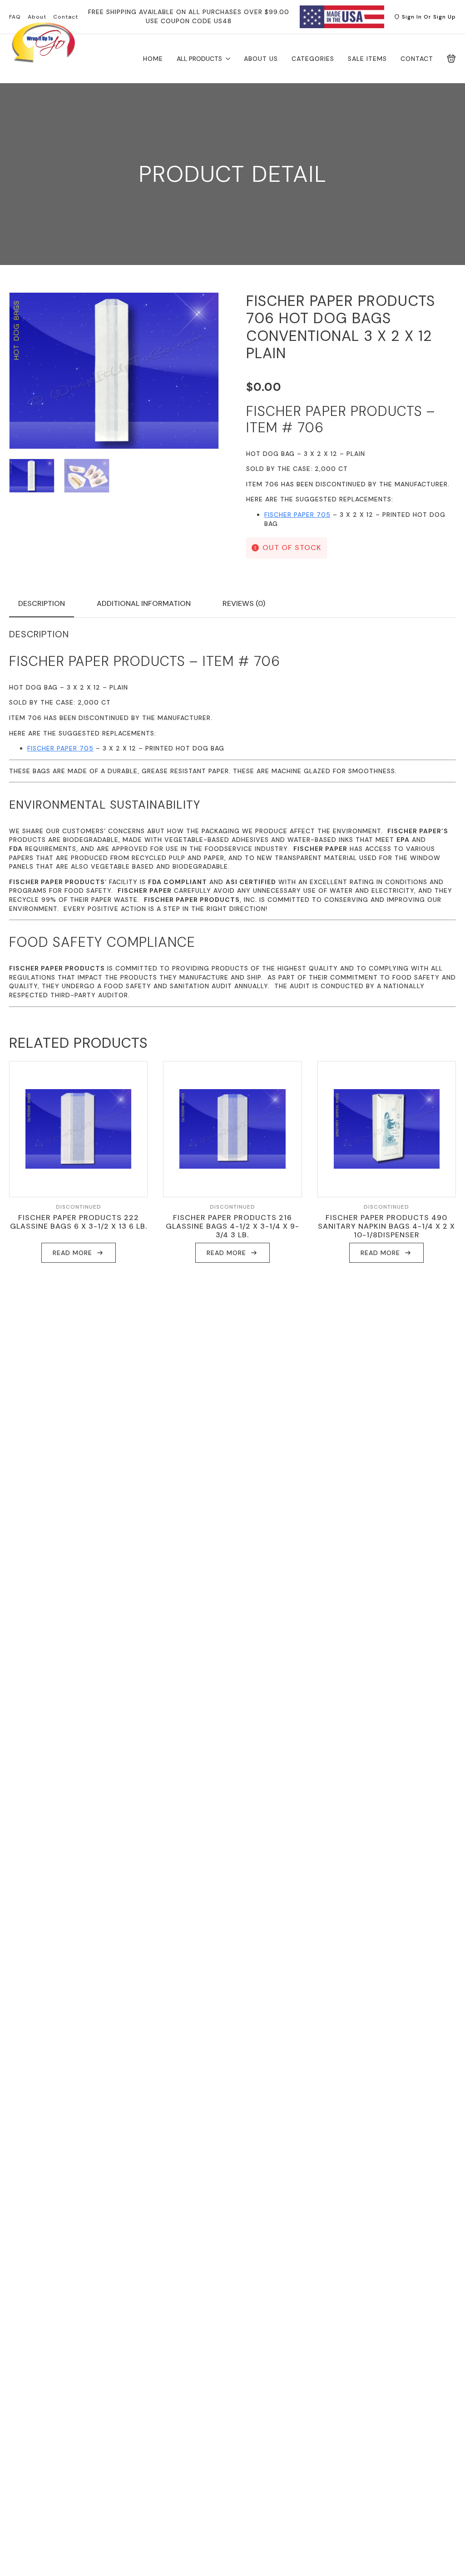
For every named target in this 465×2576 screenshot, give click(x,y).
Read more (72, 1253)
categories (313, 59)
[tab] (42, 604)
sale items (367, 59)
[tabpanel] (232, 818)
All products (199, 59)
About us (261, 59)
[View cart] (451, 59)
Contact (417, 59)
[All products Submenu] (226, 59)
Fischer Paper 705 (297, 515)
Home (153, 59)
